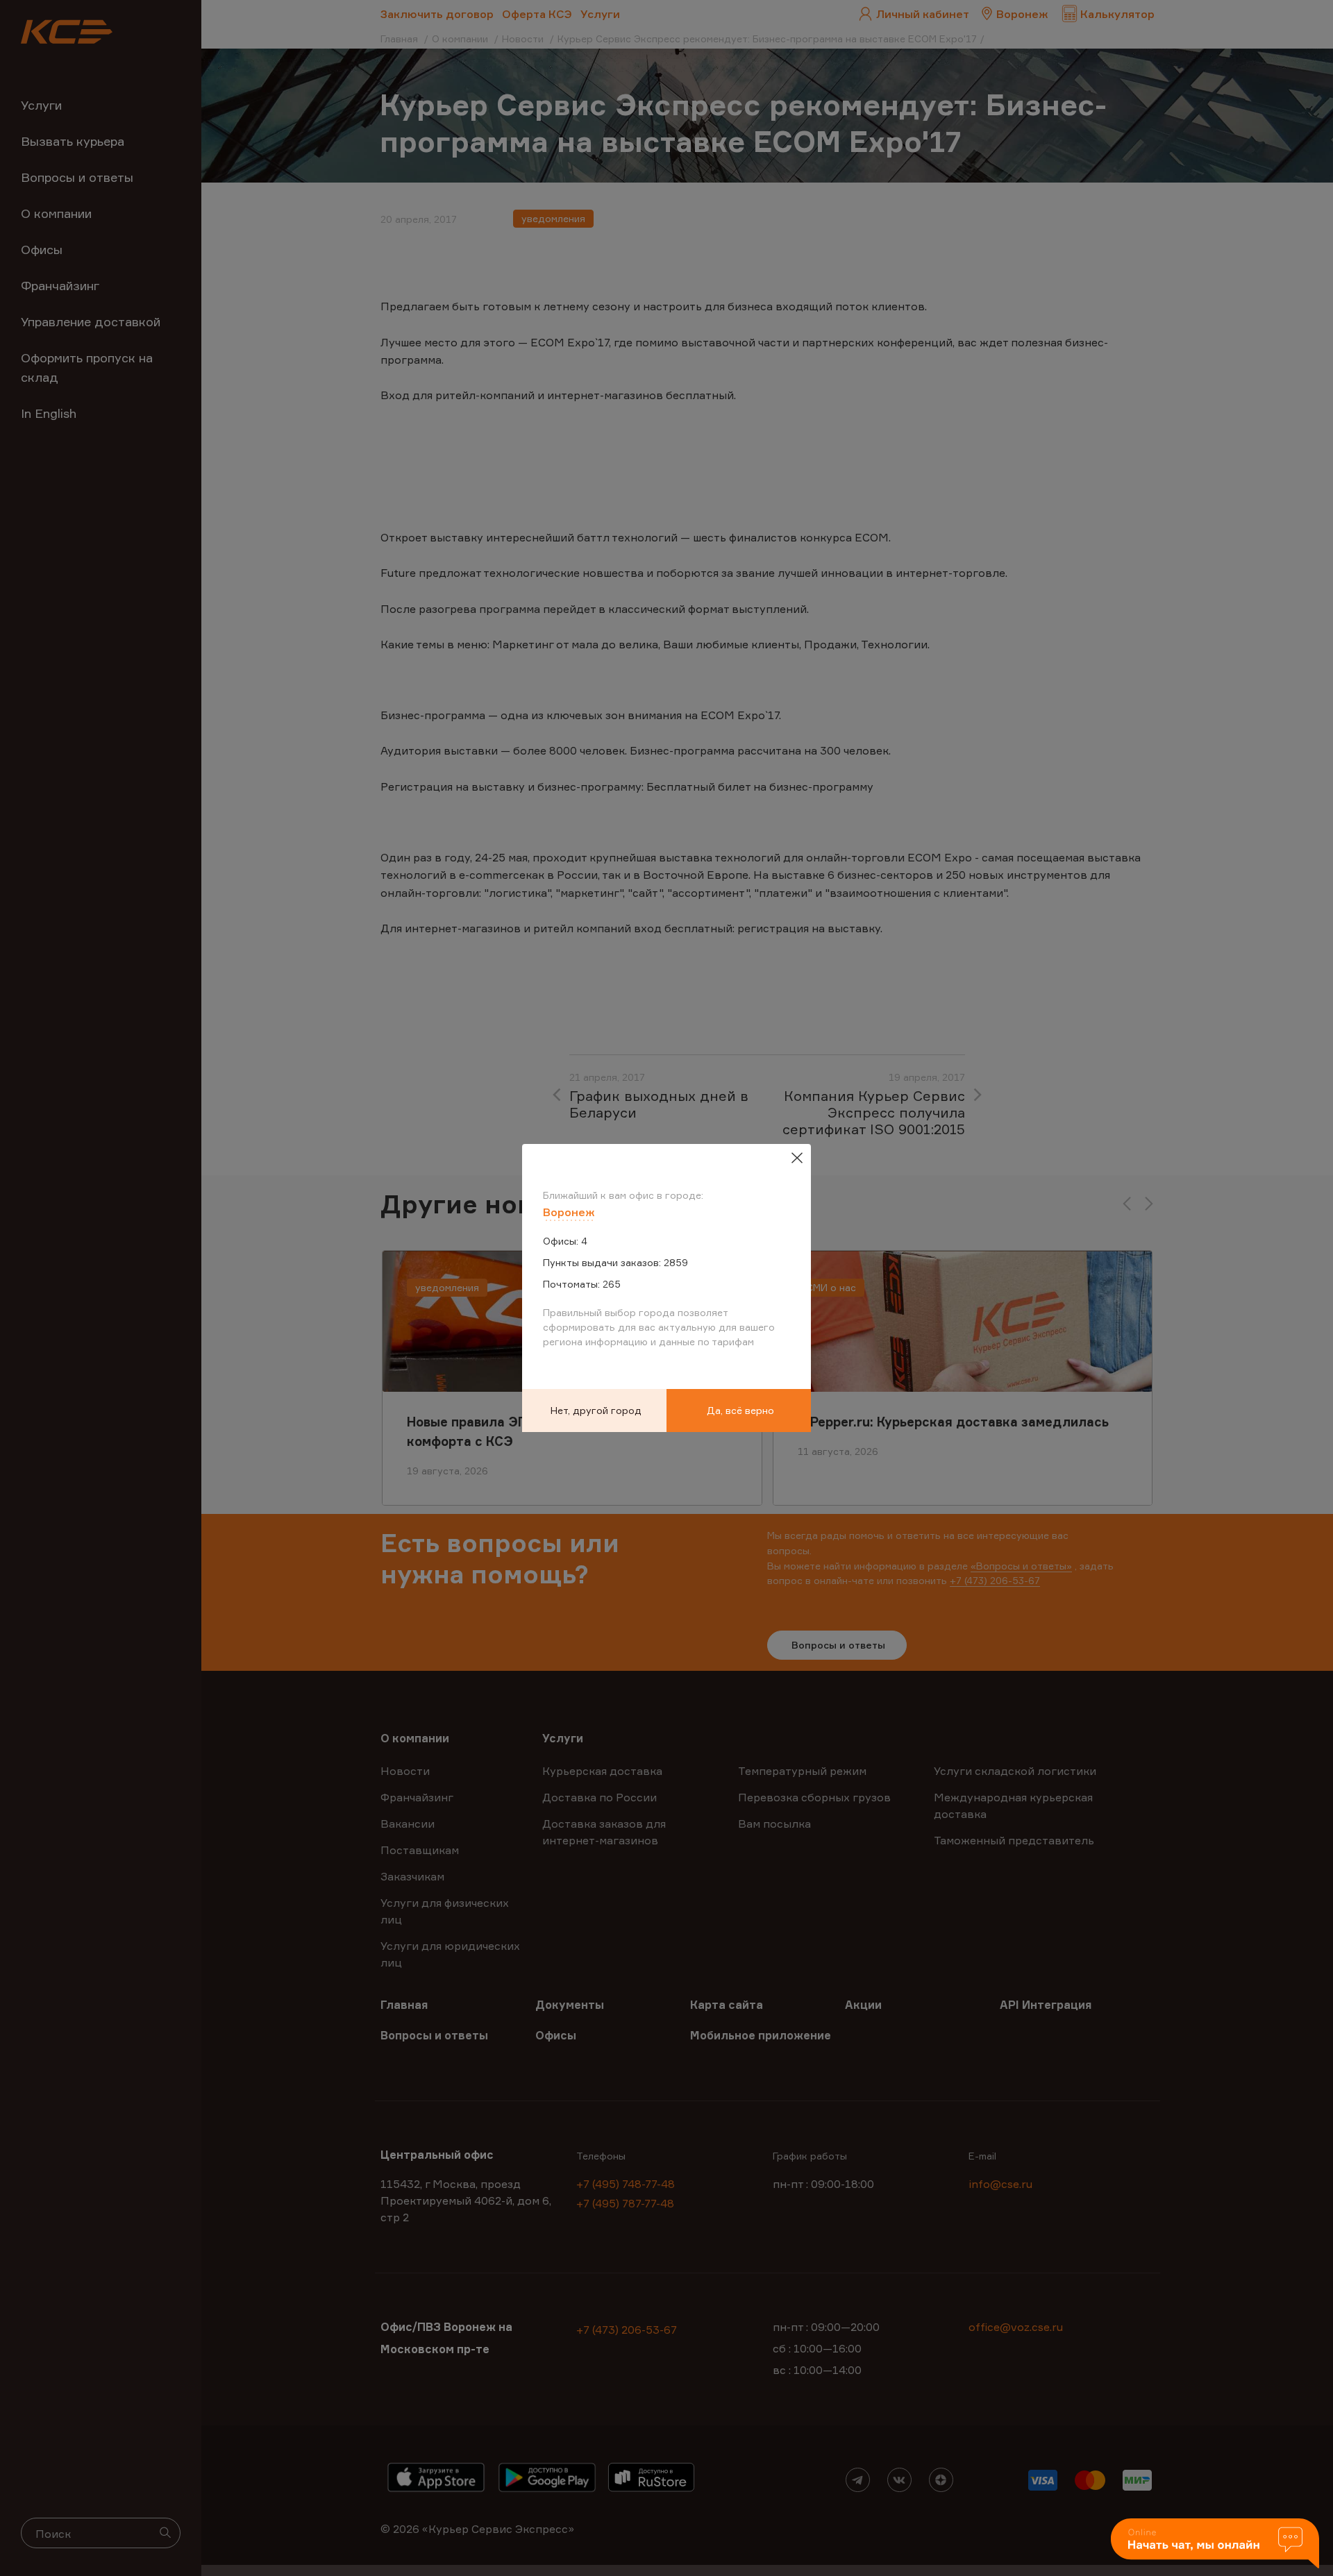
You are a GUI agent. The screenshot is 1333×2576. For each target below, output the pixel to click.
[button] (1215, 2544)
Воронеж (569, 1212)
